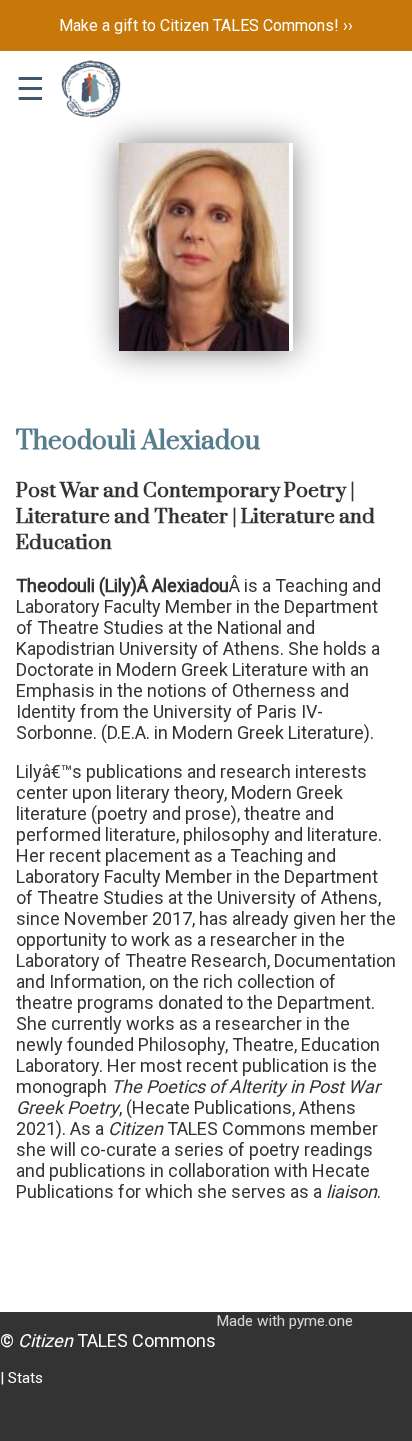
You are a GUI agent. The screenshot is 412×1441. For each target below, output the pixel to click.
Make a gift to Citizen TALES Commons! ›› (206, 25)
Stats (25, 1378)
